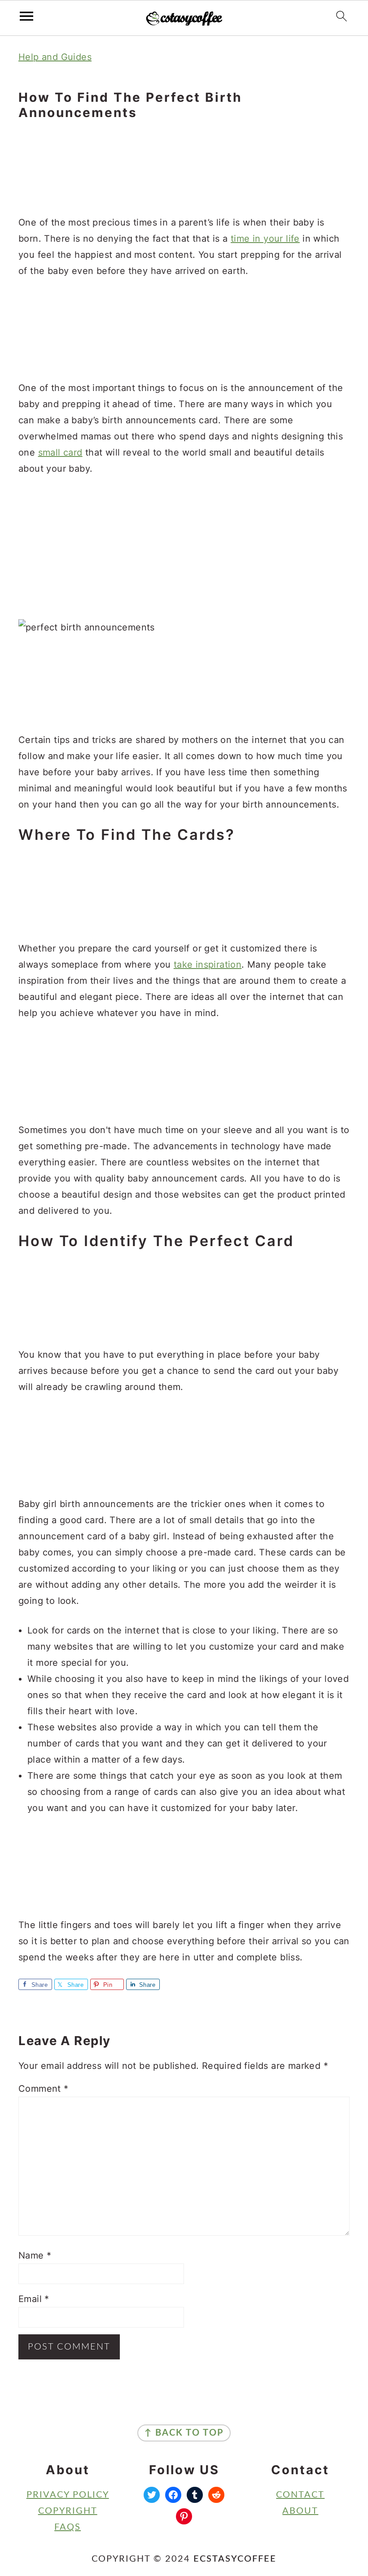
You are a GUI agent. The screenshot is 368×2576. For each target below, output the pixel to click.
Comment (44, 2089)
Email (34, 2299)
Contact (300, 2495)
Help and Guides (55, 57)
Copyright (68, 2511)
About (300, 2511)
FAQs (68, 2527)
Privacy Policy (68, 2495)
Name (35, 2255)
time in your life (265, 239)
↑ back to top (184, 2433)
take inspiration (208, 964)
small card (60, 452)
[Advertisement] (184, 169)
